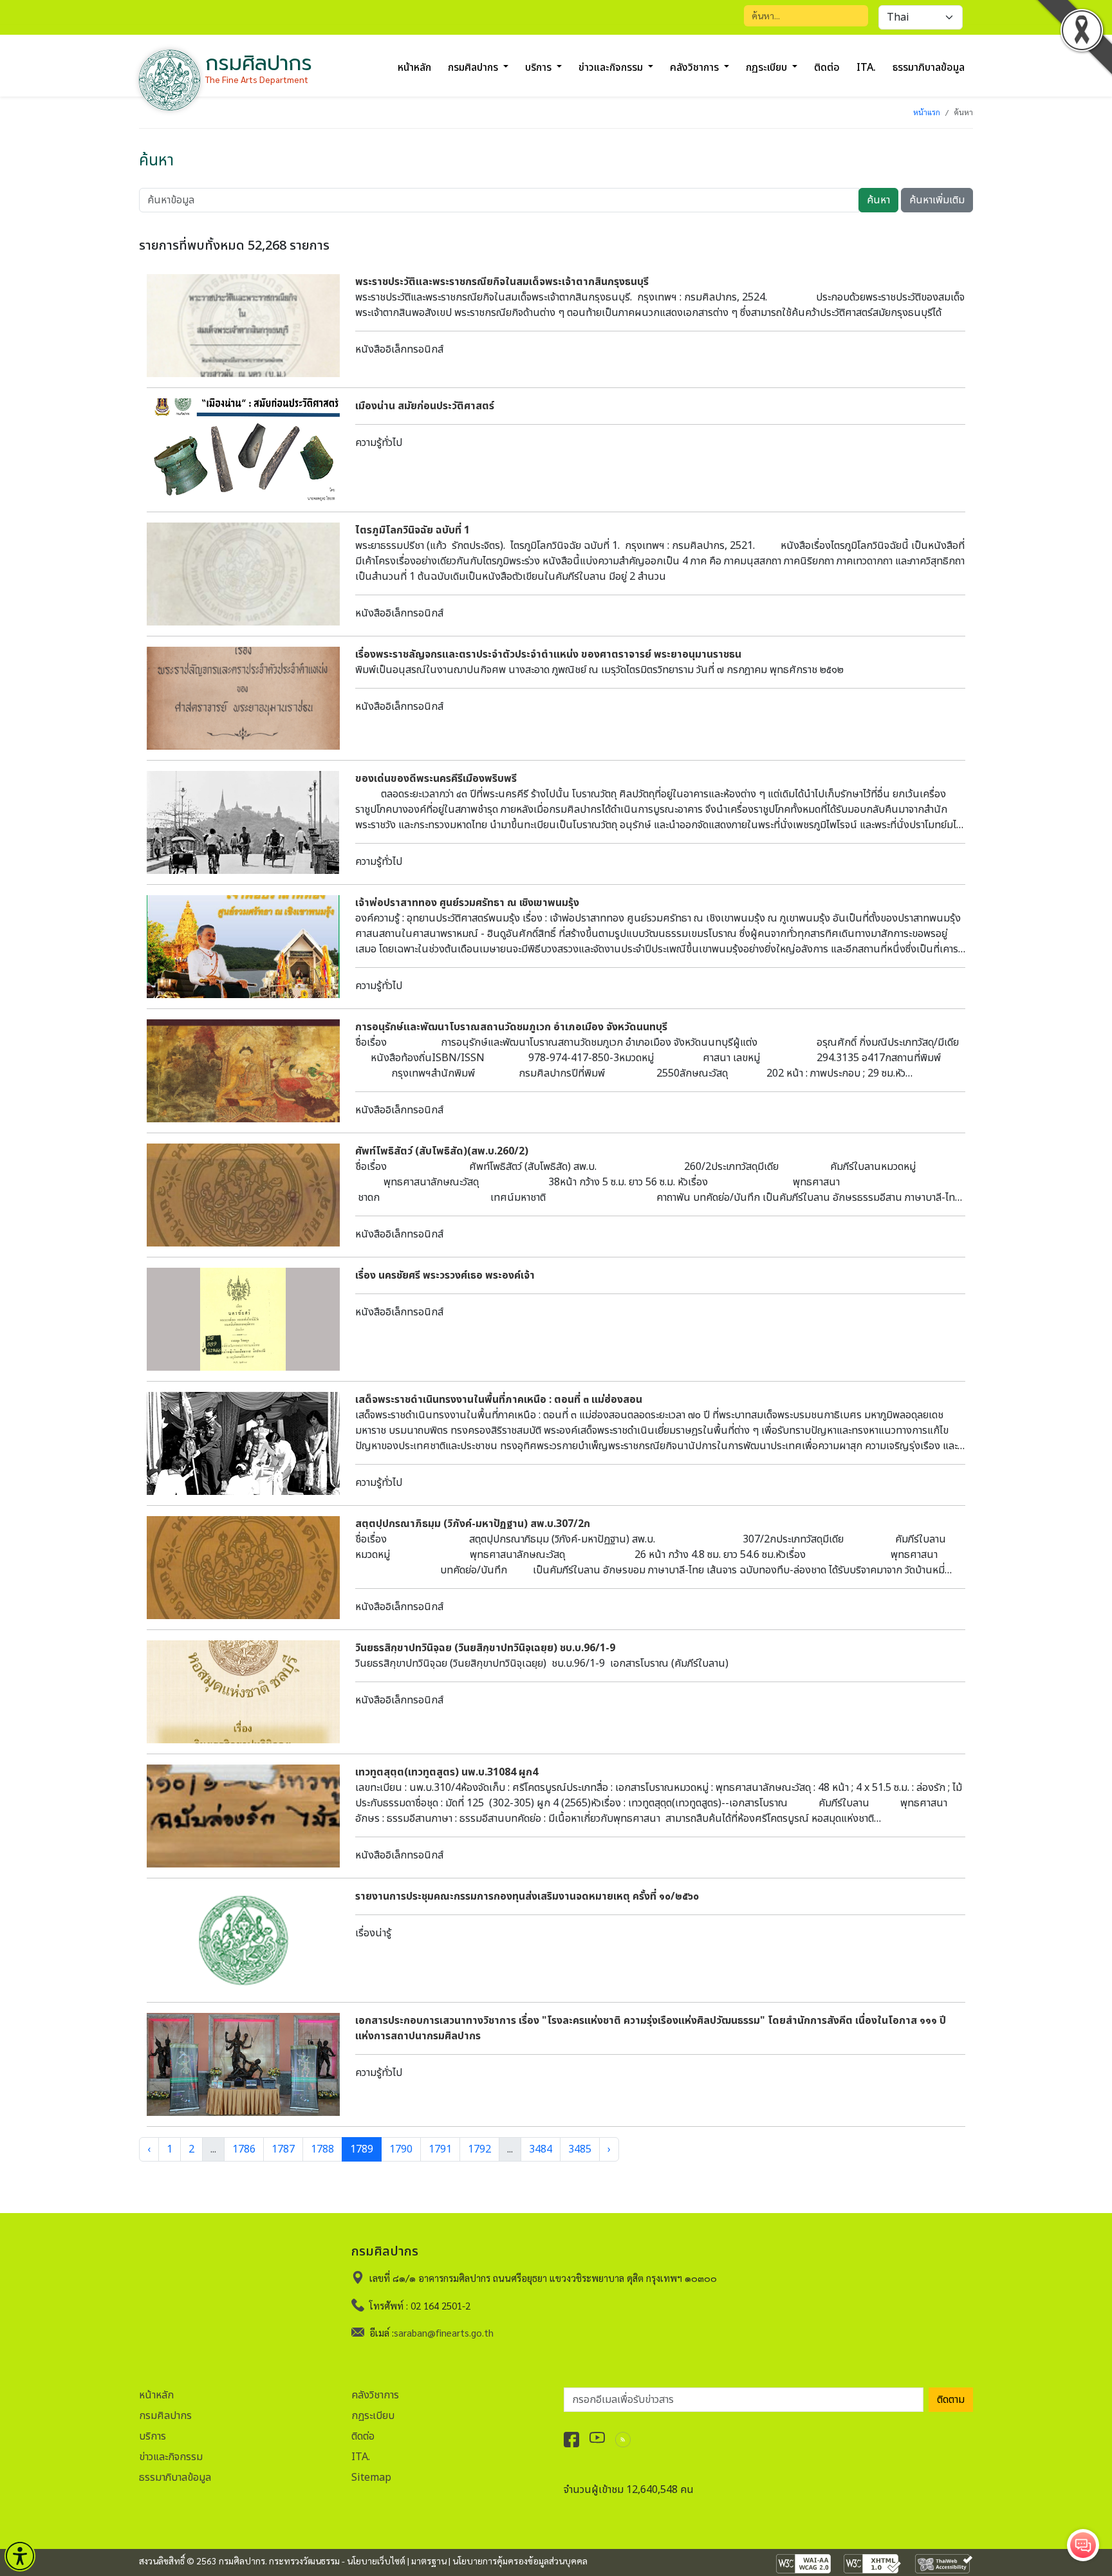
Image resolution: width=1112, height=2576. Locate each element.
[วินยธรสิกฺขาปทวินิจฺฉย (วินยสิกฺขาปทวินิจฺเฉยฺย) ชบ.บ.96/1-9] (243, 1692)
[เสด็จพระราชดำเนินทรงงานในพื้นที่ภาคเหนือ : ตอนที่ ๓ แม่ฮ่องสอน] (243, 1443)
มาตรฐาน (429, 2561)
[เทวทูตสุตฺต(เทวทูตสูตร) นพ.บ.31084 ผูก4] (243, 1816)
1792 (479, 2149)
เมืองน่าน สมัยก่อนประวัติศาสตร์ (425, 406)
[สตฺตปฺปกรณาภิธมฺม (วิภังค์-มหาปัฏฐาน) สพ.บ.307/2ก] (243, 1568)
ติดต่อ (827, 68)
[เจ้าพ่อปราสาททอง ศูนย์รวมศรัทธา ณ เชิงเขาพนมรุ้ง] (243, 947)
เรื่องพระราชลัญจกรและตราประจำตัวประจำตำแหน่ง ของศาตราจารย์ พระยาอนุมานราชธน (548, 654)
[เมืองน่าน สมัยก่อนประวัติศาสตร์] (243, 450)
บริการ (153, 2436)
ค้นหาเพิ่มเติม (937, 200)
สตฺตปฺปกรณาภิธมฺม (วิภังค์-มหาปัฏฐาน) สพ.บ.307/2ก (473, 1524)
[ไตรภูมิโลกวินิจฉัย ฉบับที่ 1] (243, 574)
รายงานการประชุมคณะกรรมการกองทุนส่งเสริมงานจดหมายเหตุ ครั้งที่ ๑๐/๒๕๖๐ (527, 1896)
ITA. (866, 68)
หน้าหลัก (414, 68)
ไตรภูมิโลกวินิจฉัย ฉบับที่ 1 (412, 530)
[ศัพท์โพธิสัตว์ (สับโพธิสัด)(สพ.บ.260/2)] (243, 1195)
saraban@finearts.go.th (444, 2332)
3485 (580, 2149)
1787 (283, 2149)
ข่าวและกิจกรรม (171, 2457)
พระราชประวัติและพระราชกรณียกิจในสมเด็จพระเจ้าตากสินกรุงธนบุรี (502, 282)
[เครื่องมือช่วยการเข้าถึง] (20, 2556)
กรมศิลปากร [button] (474, 68)
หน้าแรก (927, 112)
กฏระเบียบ (373, 2416)
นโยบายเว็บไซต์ (376, 2561)
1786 (244, 2149)
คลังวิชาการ (375, 2395)
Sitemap (371, 2478)
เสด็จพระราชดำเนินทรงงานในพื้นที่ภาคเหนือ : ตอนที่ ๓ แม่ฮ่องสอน (499, 1400)
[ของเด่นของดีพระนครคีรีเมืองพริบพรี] (243, 822)
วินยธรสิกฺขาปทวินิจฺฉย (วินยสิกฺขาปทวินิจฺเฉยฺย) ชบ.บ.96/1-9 (485, 1648)
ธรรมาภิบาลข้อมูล (929, 68)
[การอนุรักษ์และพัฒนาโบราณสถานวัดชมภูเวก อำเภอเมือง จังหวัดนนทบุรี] (243, 1071)
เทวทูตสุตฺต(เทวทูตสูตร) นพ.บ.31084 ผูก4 (447, 1772)
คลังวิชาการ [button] (696, 68)
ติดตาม (951, 2400)
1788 (322, 2149)
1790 (401, 2149)
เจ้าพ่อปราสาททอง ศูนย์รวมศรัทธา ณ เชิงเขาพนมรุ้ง (467, 903)
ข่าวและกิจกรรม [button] (612, 68)
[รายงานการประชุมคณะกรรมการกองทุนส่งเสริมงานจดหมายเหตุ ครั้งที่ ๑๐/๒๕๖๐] (243, 1940)
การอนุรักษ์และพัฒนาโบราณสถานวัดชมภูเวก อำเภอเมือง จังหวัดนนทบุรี (511, 1027)
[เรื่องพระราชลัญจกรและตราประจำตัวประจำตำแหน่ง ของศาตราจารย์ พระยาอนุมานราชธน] (243, 698)
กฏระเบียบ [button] (768, 68)
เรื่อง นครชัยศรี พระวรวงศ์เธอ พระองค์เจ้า (445, 1275)
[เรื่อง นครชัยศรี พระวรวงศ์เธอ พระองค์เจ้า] (243, 1319)
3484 (541, 2149)
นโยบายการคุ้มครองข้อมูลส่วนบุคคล (520, 2561)
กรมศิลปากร (165, 2416)
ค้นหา (878, 200)
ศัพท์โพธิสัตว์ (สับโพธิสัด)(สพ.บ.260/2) (442, 1151)
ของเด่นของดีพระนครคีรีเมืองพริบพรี (436, 779)
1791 (440, 2149)
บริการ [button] (540, 68)
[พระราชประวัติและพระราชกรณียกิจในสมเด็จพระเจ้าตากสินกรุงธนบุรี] (243, 326)
